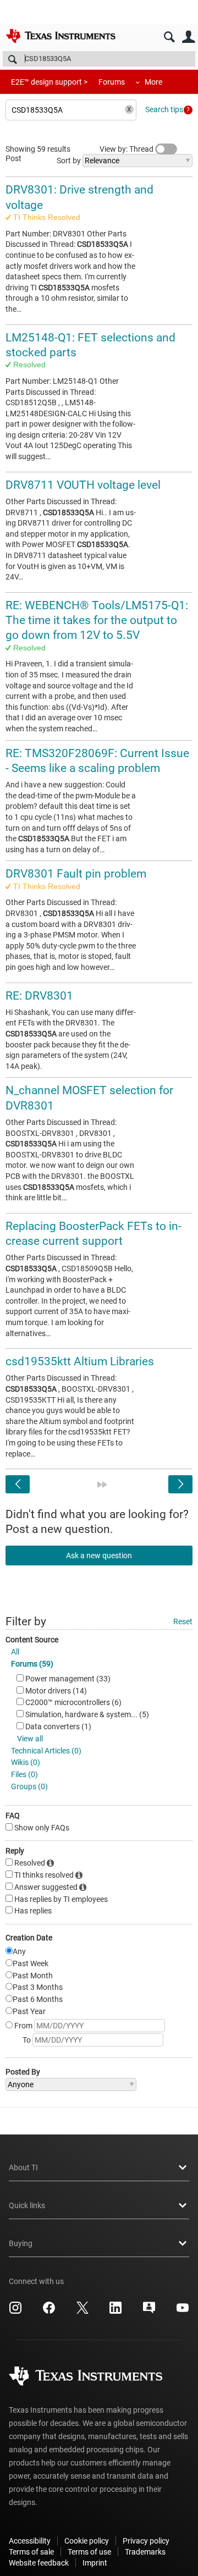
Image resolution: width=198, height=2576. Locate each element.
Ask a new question (99, 1555)
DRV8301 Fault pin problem (76, 874)
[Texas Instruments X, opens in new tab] (82, 2312)
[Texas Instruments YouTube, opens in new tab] (183, 2312)
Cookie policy (87, 2541)
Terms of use (89, 2552)
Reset (183, 1621)
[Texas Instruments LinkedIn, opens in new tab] (116, 2312)
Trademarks (145, 2552)
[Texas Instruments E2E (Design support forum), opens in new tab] (149, 2312)
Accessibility (30, 2541)
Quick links (27, 2205)
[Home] (61, 36)
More (153, 82)
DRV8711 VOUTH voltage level (83, 485)
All (15, 1652)
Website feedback (39, 2563)
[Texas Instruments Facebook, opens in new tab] (49, 2312)
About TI (23, 2167)
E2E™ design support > (49, 82)
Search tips (164, 109)
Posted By (23, 2072)
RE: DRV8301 (39, 996)
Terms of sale (31, 2552)
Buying (21, 2243)
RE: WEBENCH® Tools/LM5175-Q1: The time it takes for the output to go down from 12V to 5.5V (97, 620)
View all (30, 1739)
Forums (112, 82)
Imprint (95, 2563)
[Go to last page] (102, 1485)
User (188, 37)
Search (169, 37)
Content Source (32, 1640)
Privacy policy (146, 2541)
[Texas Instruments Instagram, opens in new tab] (15, 2312)
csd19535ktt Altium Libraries (80, 1361)
